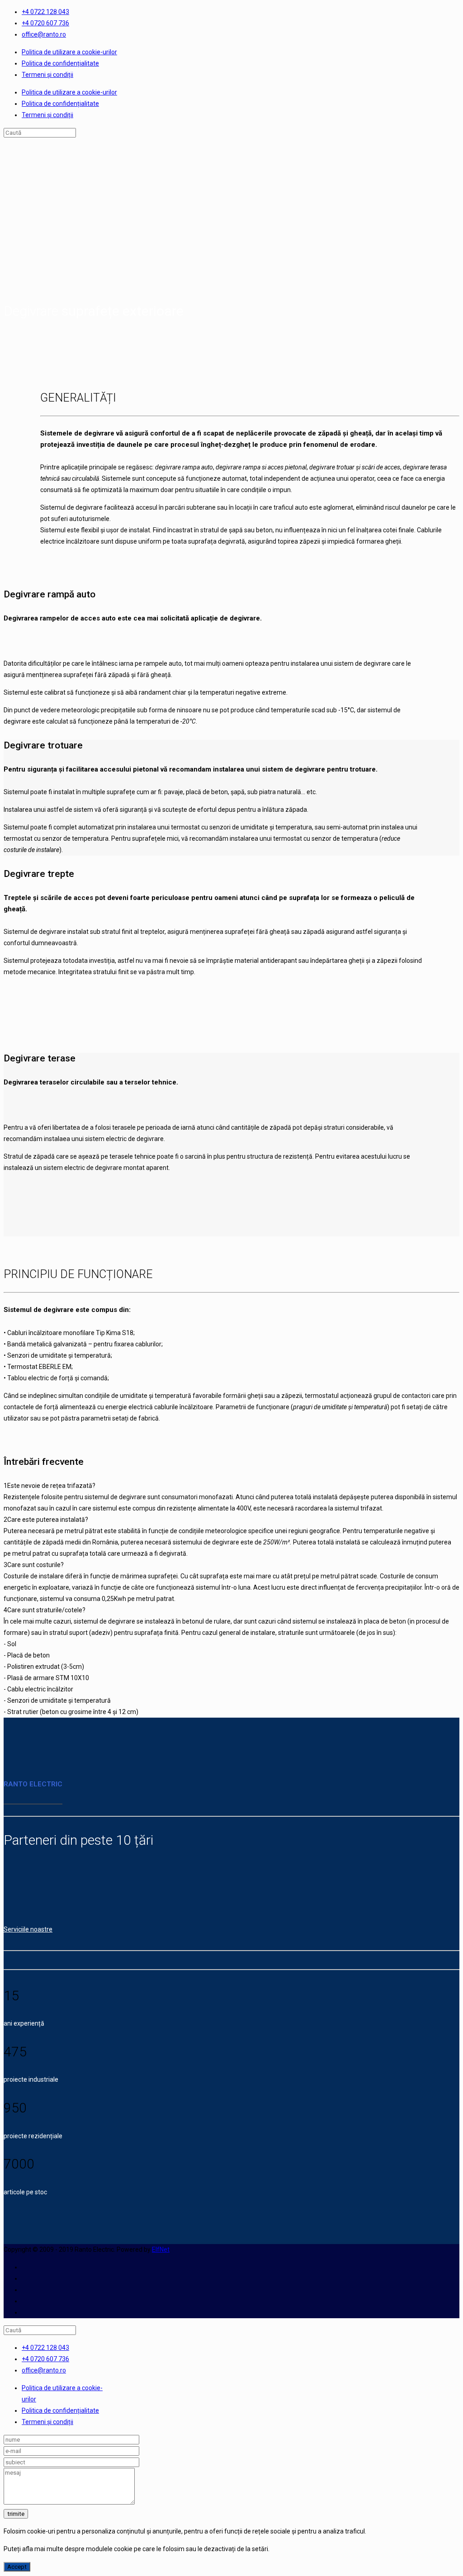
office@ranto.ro (44, 34)
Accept (17, 2567)
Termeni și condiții (47, 75)
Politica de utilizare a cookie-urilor (69, 52)
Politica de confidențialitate (60, 63)
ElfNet (161, 2249)
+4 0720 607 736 (45, 23)
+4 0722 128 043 (45, 12)
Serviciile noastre (28, 1929)
